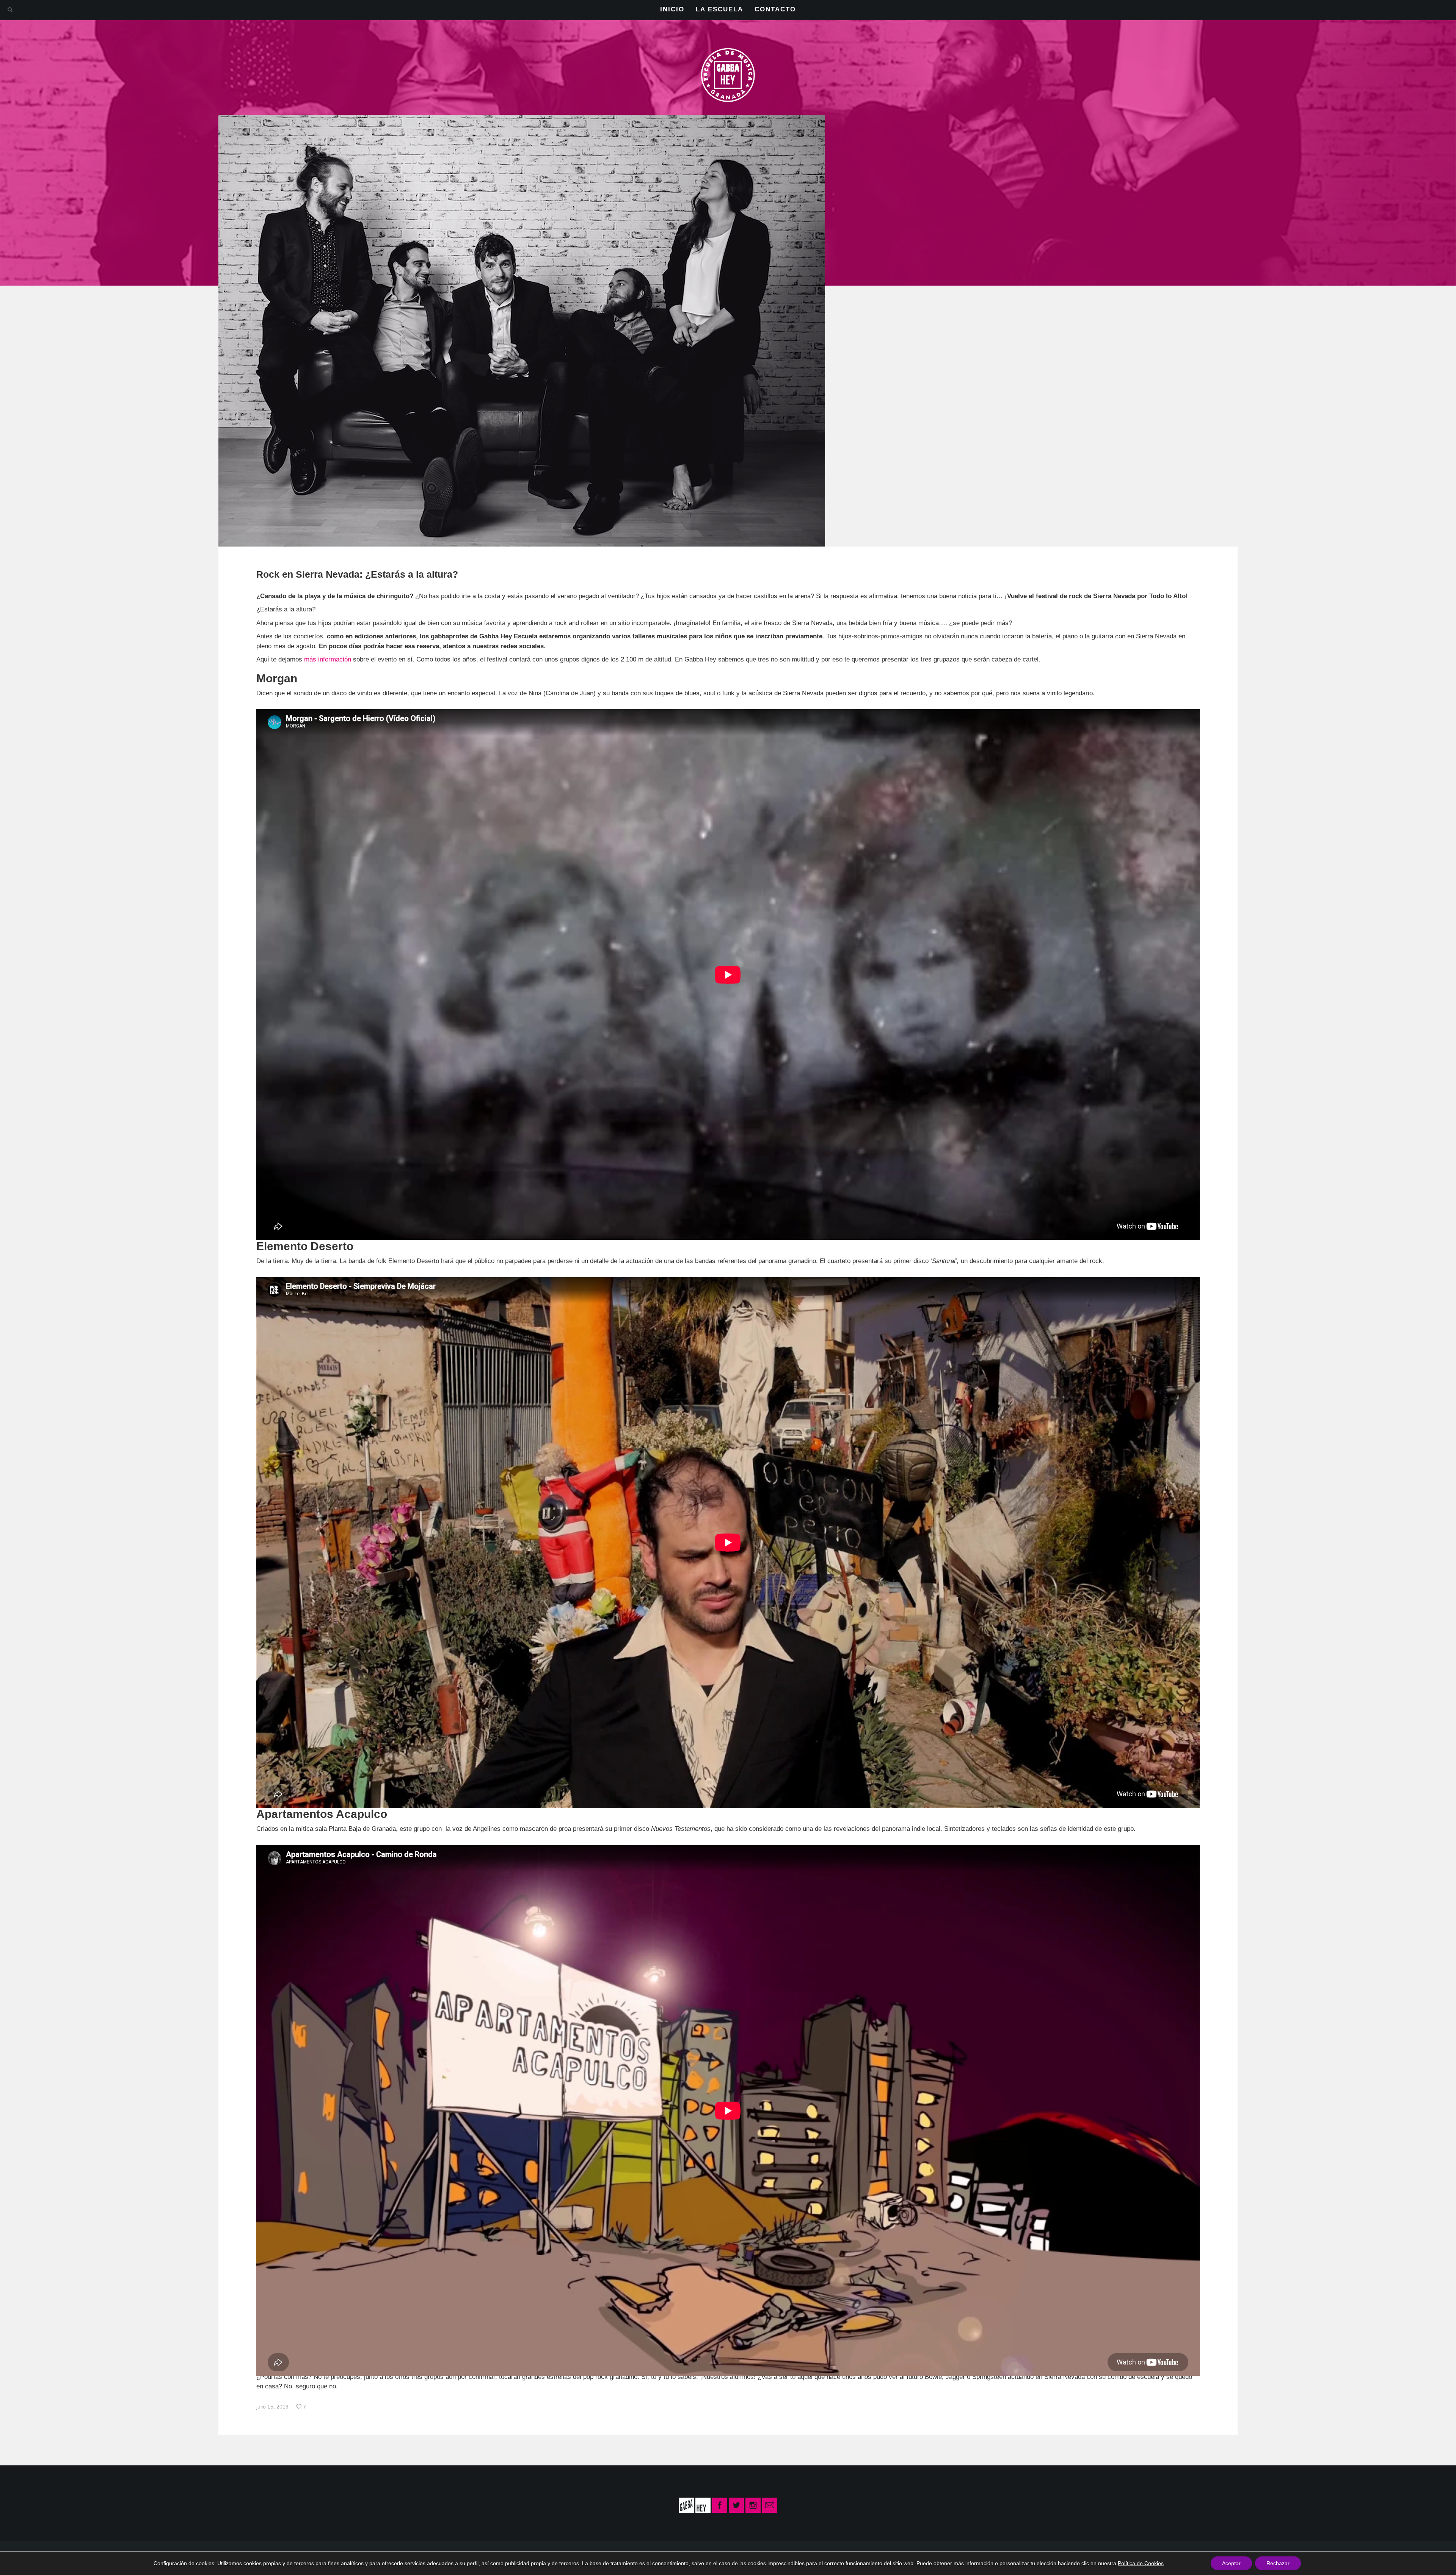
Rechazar (1278, 2563)
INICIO (672, 9)
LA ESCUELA (719, 9)
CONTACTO (775, 9)
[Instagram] (753, 2505)
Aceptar (1231, 2563)
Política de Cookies (1141, 2563)
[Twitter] (736, 2505)
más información (328, 659)
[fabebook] (720, 2505)
